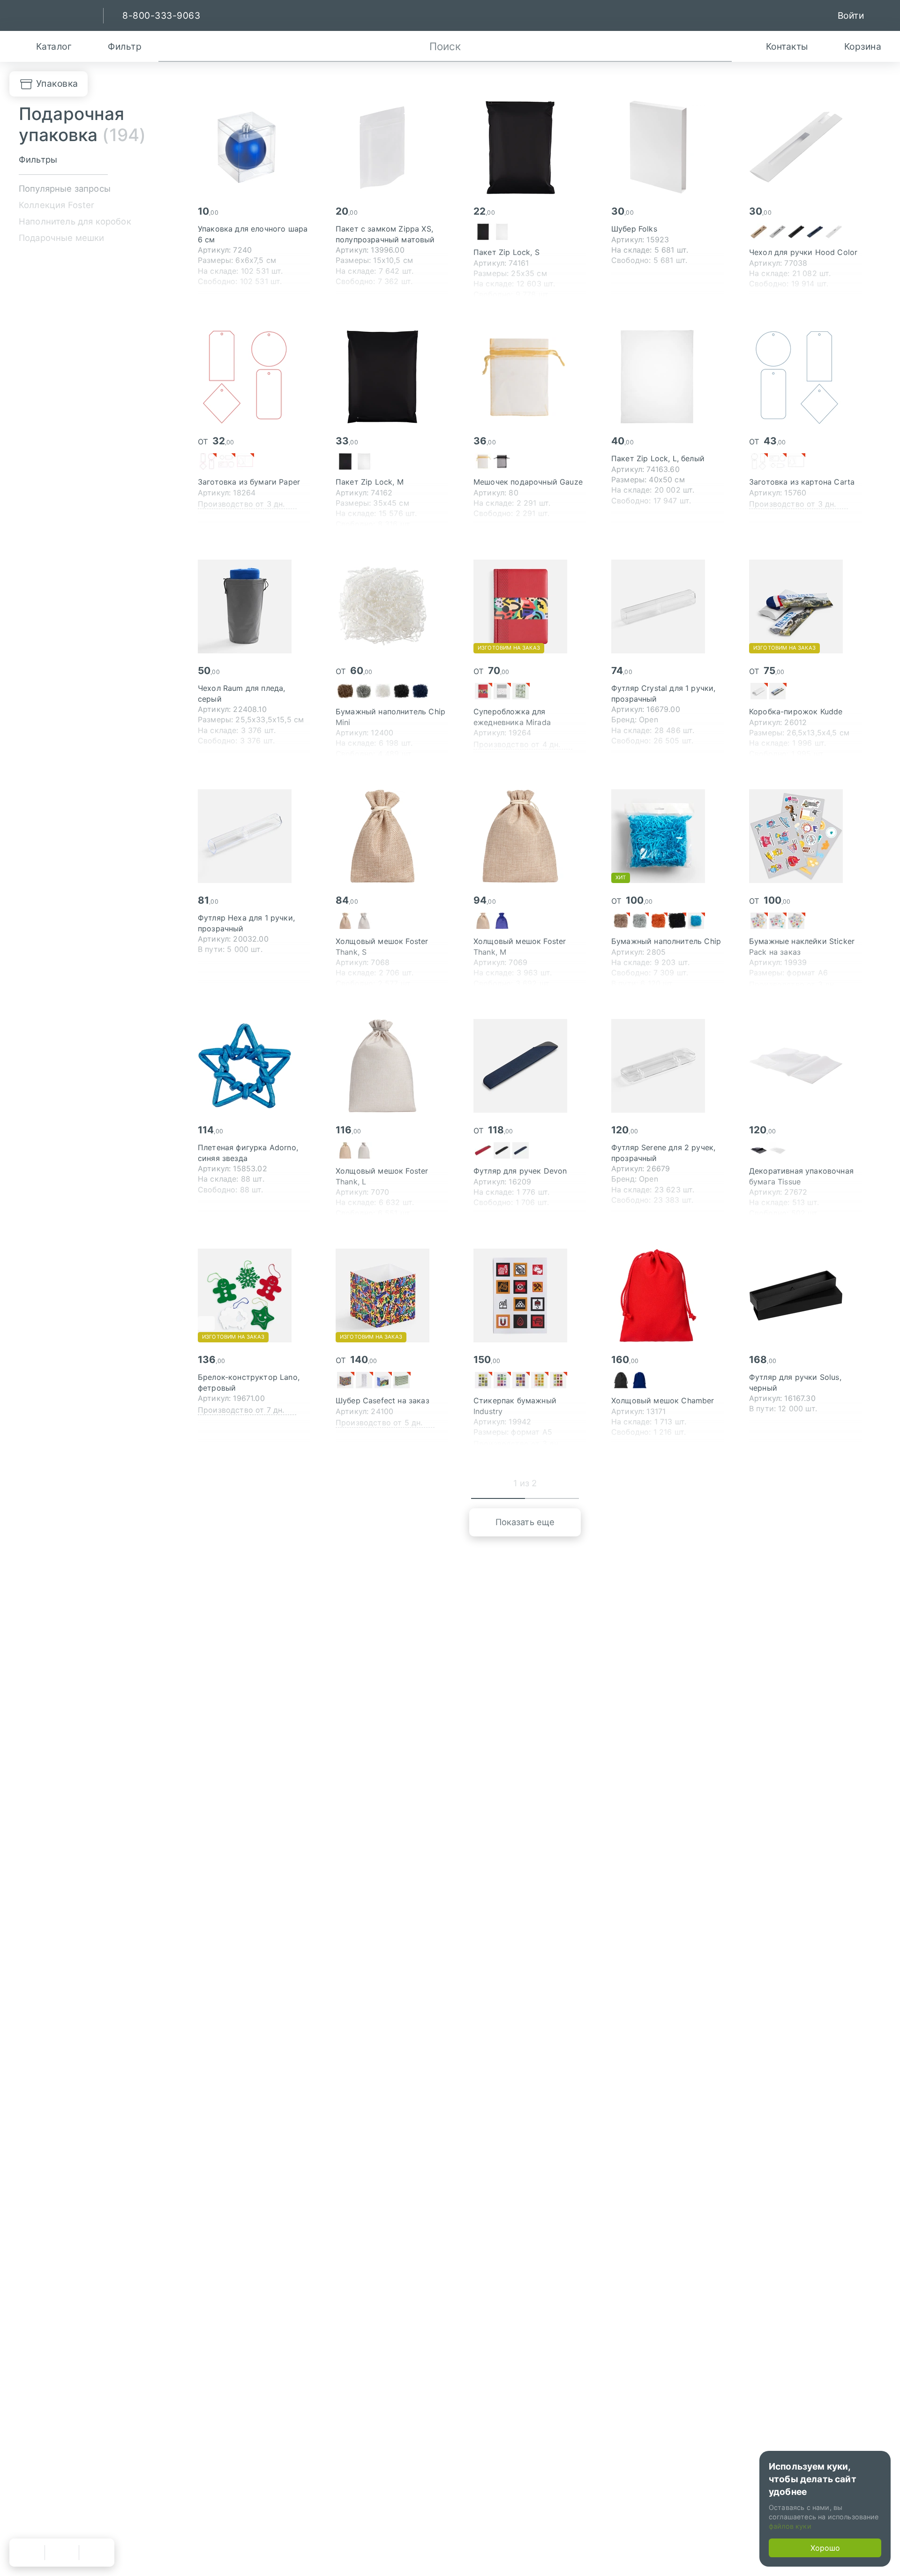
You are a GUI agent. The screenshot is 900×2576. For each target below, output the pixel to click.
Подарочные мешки (62, 238)
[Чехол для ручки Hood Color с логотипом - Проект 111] (805, 147)
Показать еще (525, 1522)
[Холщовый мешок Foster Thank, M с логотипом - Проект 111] (530, 836)
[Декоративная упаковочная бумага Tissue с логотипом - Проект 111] (805, 1066)
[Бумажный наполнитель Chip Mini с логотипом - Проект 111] (392, 607)
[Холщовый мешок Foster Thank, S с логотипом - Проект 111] (392, 836)
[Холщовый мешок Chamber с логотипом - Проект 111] (667, 1295)
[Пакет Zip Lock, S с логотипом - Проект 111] (530, 147)
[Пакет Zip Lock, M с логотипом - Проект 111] (392, 377)
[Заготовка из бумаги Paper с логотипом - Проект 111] (254, 377)
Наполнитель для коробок (75, 221)
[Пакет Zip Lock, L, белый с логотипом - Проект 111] (667, 377)
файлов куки (790, 2526)
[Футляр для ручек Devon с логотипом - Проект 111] (530, 1066)
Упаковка (57, 83)
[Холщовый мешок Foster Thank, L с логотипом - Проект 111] (392, 1066)
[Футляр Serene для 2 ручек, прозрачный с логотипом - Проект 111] (667, 1066)
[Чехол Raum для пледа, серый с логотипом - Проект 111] (254, 607)
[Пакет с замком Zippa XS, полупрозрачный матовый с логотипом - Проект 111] (392, 147)
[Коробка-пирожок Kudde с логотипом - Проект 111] (805, 607)
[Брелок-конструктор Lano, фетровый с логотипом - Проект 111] (254, 1295)
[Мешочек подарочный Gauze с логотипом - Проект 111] (530, 377)
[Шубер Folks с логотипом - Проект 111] (667, 147)
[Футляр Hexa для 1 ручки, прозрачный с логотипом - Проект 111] (254, 836)
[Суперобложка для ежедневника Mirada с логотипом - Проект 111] (530, 607)
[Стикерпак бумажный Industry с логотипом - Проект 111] (530, 1295)
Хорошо (825, 2548)
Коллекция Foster (57, 205)
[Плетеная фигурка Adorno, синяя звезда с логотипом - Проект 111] (254, 1066)
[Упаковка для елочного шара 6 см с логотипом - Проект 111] (254, 147)
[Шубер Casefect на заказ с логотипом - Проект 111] (392, 1295)
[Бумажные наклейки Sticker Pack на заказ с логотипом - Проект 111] (805, 836)
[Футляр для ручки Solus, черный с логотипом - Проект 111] (805, 1295)
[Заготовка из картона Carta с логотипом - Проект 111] (805, 377)
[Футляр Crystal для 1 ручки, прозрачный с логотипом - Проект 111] (667, 607)
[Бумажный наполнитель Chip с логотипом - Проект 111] (667, 836)
